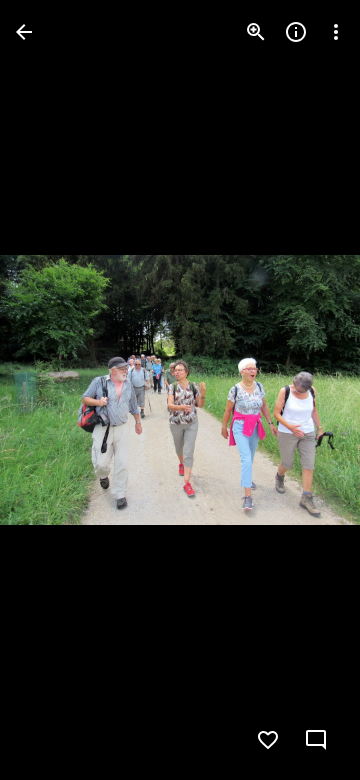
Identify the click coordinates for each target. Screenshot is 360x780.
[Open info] (296, 32)
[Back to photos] (24, 32)
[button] (56, 390)
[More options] (336, 32)
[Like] (268, 740)
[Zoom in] (256, 32)
